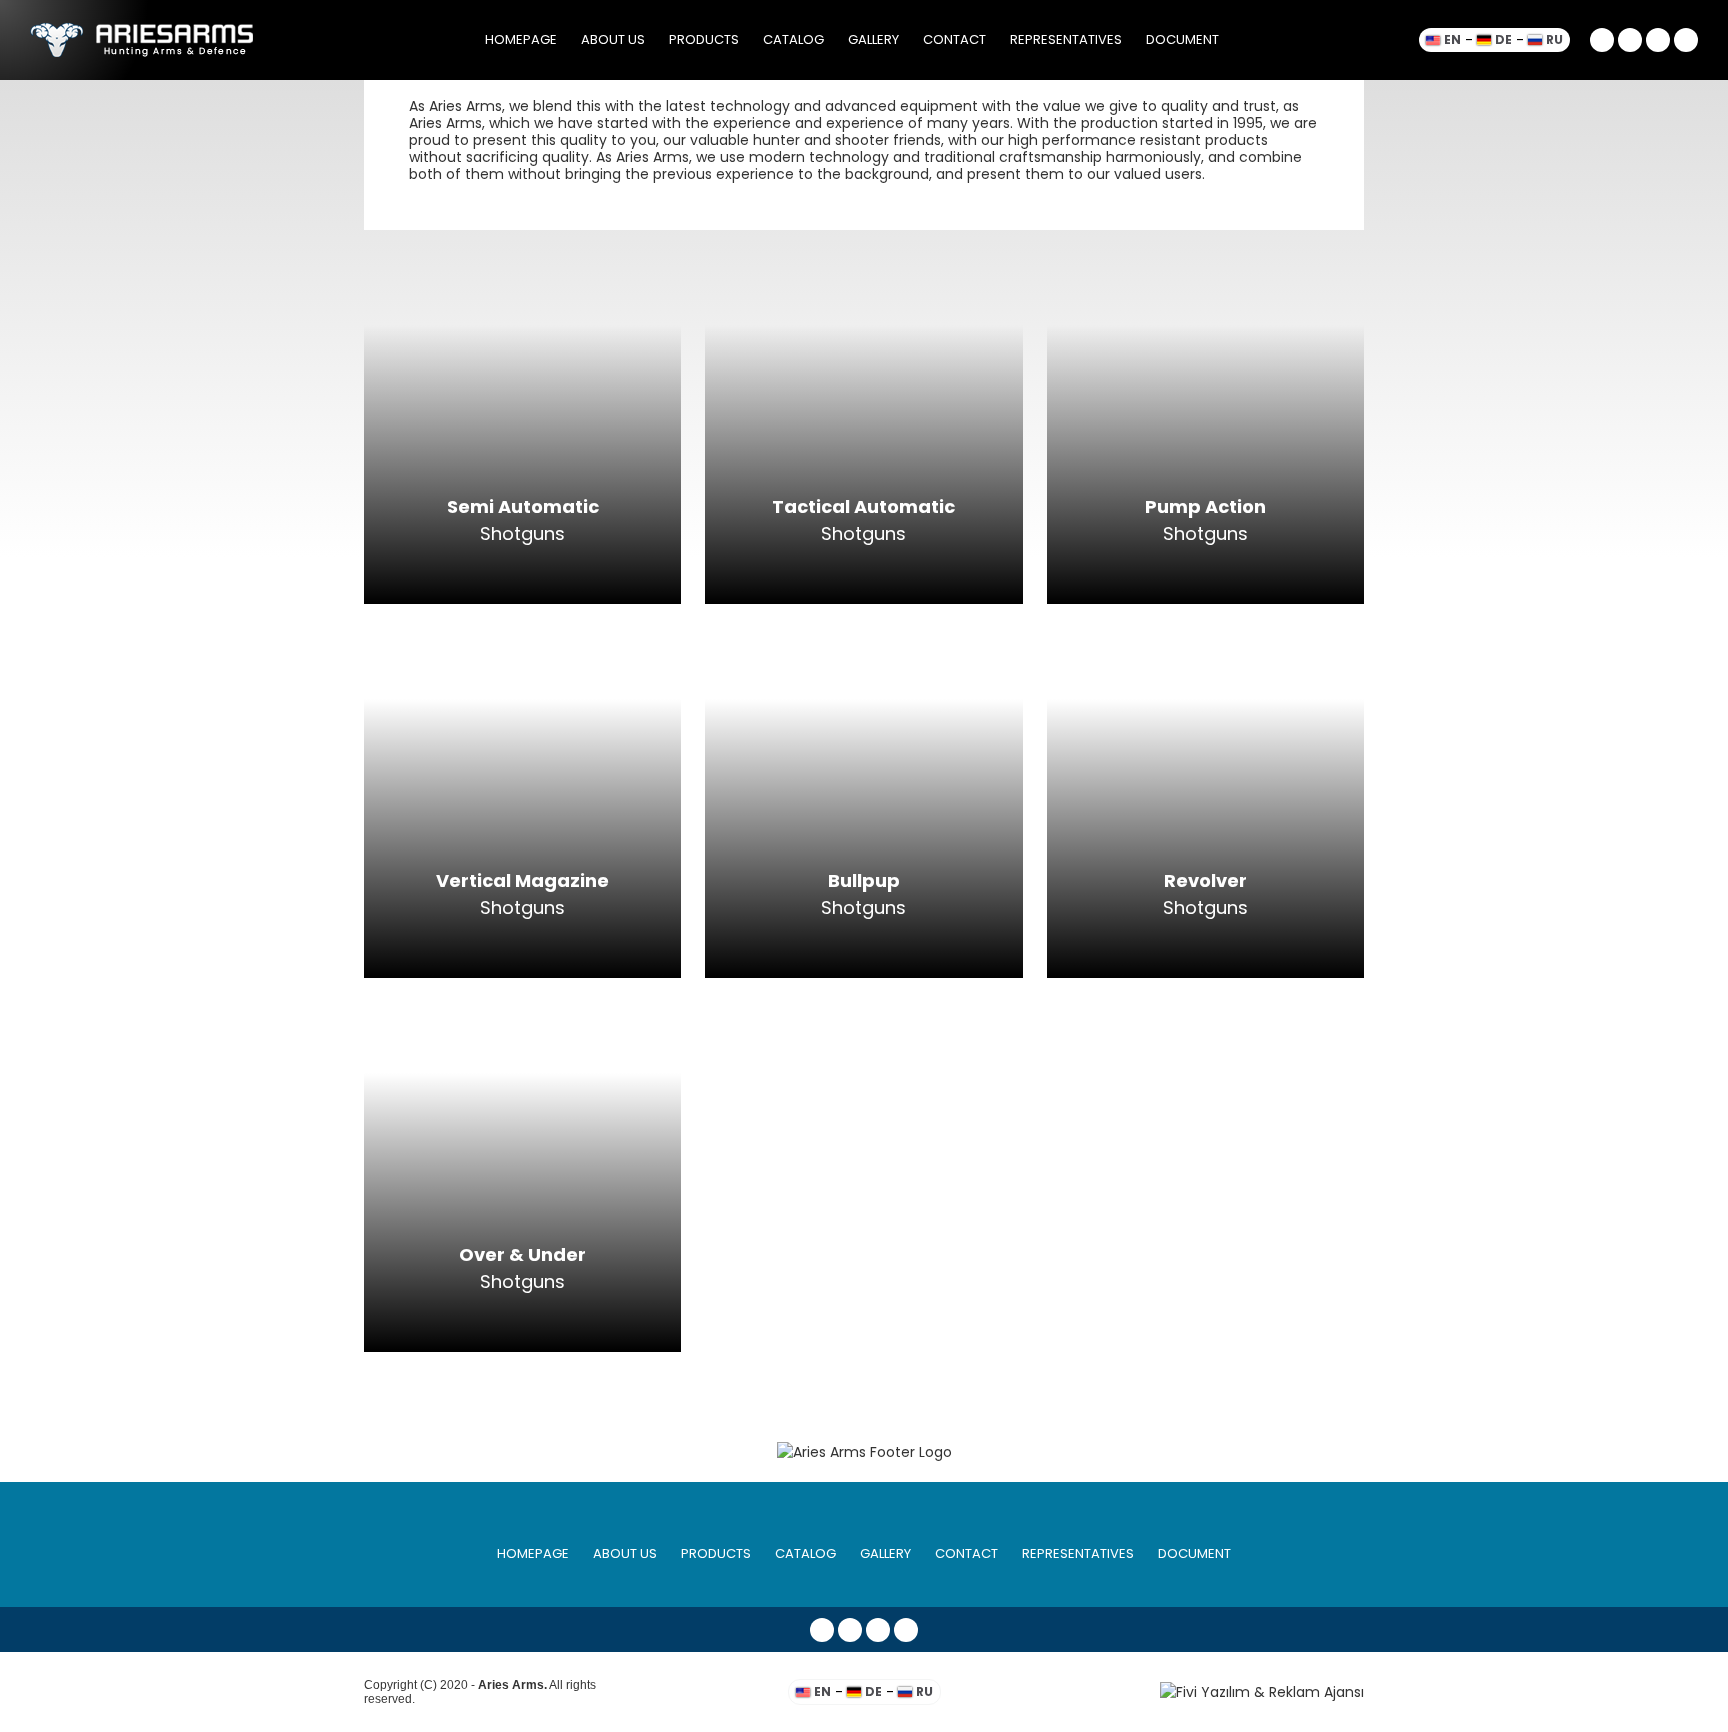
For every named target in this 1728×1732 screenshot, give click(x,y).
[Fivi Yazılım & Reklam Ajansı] (1223, 1692)
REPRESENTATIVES (1066, 39)
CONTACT (954, 39)
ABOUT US (613, 39)
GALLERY (873, 39)
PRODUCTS (704, 39)
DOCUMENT (1182, 39)
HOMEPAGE (521, 39)
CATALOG (793, 39)
